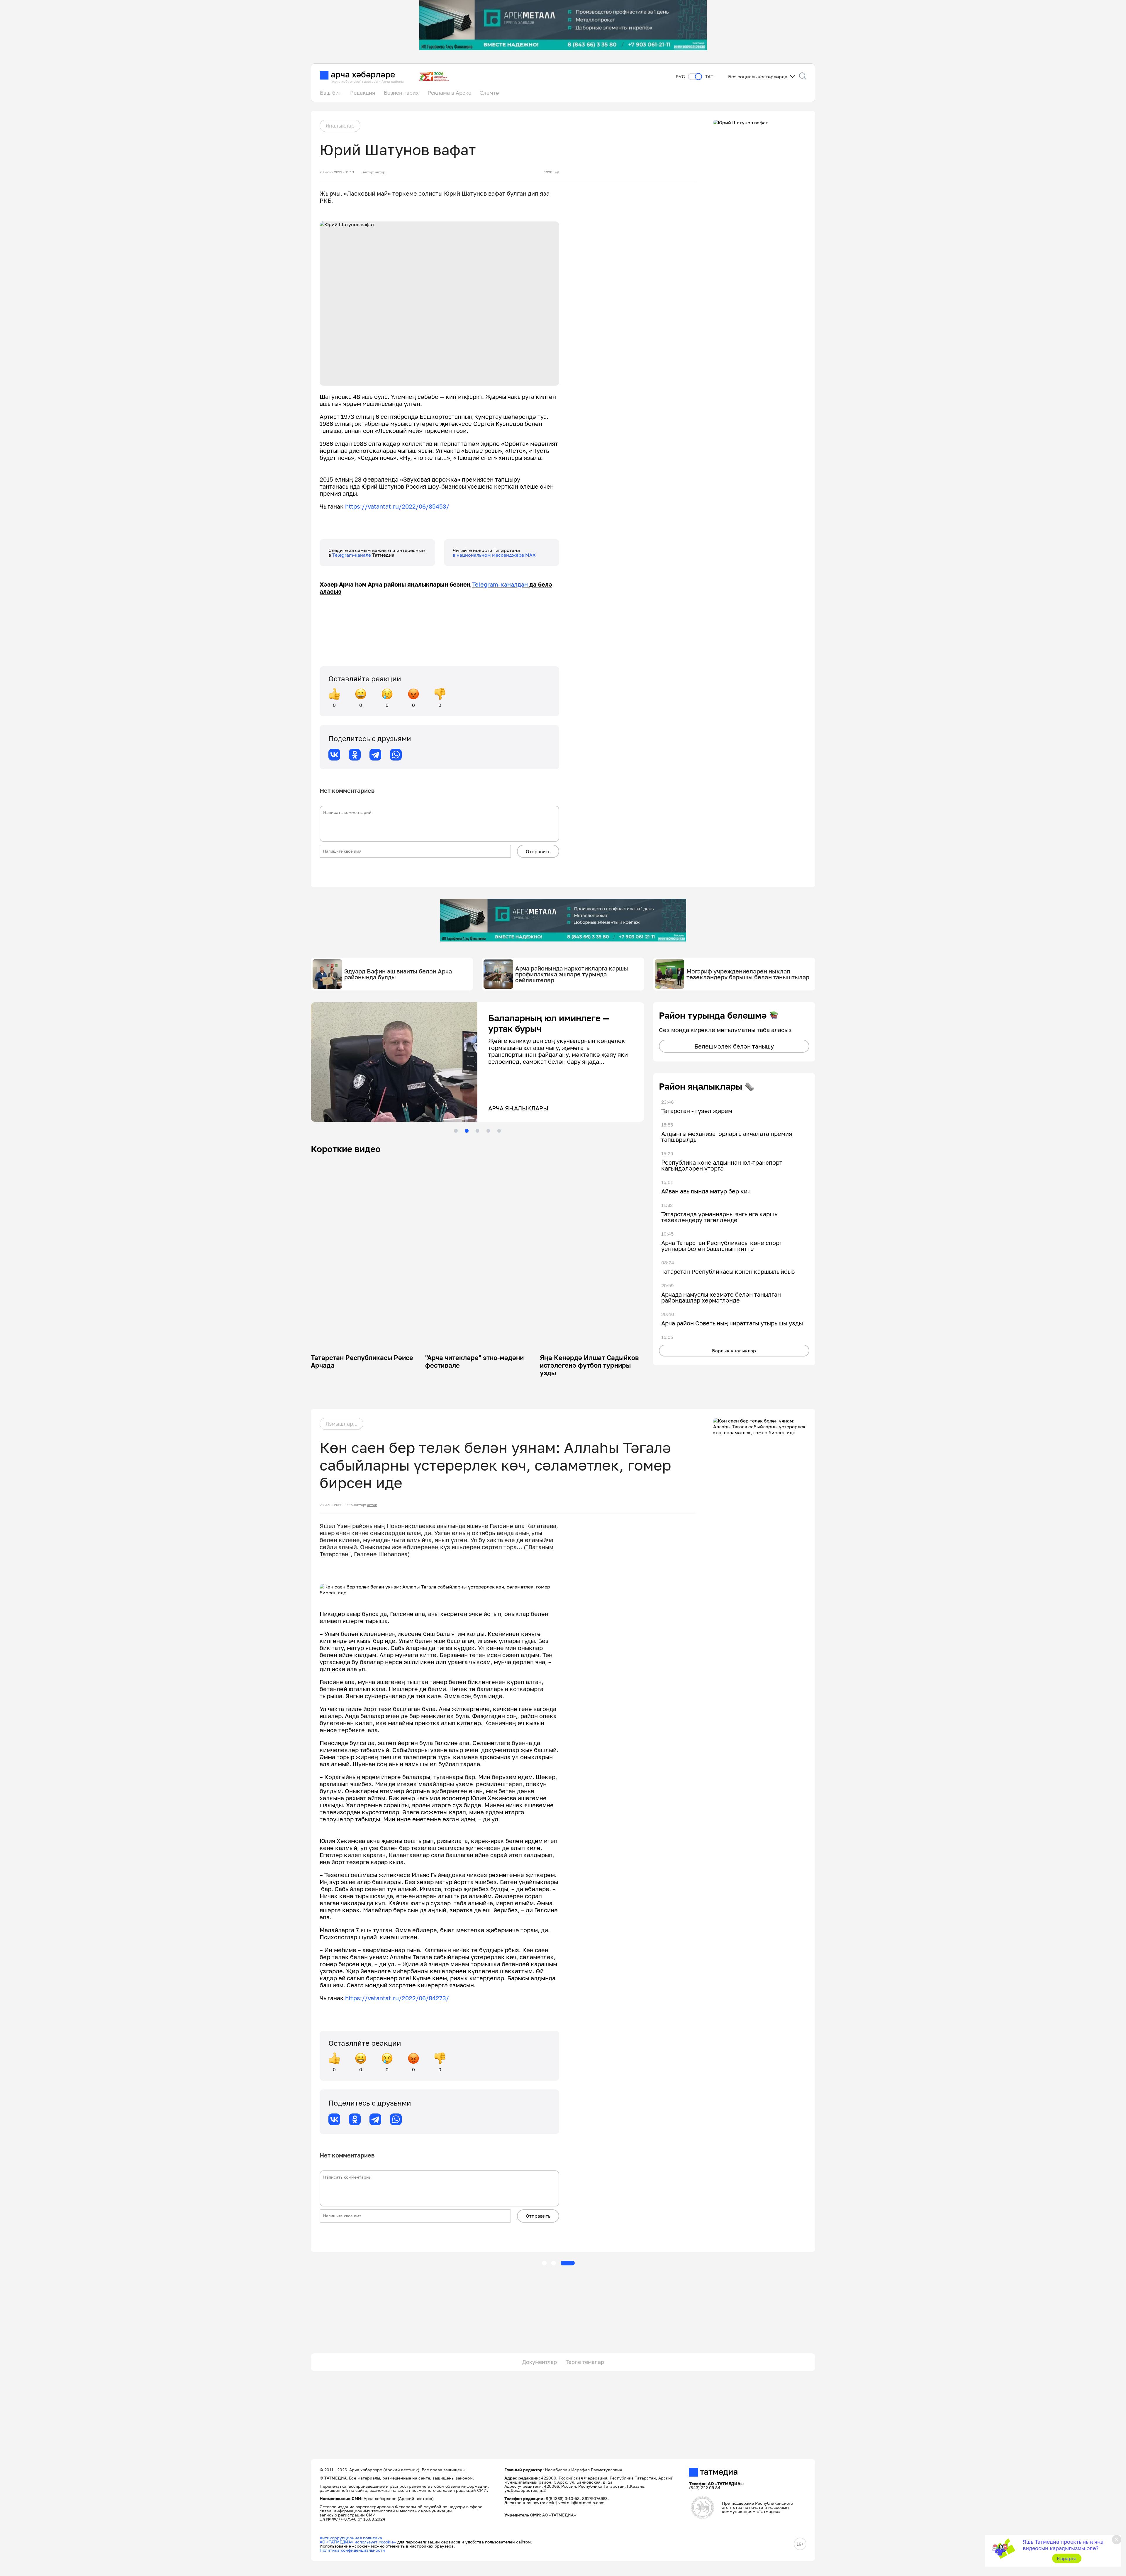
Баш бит (331, 93)
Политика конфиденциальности (352, 2550)
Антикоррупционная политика (351, 2538)
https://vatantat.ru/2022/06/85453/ (397, 506)
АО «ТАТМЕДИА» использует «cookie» (358, 2542)
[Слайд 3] (477, 1131)
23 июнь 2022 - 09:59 (337, 1505)
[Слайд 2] (467, 1131)
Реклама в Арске (449, 93)
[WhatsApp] (396, 755)
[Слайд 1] (456, 1131)
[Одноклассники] (355, 755)
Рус (680, 77)
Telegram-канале (352, 555)
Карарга (1067, 2558)
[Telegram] (375, 755)
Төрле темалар (585, 2362)
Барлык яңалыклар (734, 1351)
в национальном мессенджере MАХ (494, 555)
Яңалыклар (340, 126)
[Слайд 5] (499, 1131)
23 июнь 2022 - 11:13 (337, 172)
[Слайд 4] (488, 1131)
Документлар (540, 2362)
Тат (709, 77)
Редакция (363, 93)
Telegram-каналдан (500, 584)
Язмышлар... (341, 1424)
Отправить (538, 851)
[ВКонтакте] (334, 755)
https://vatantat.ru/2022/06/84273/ (397, 1998)
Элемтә (489, 93)
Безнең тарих (401, 93)
